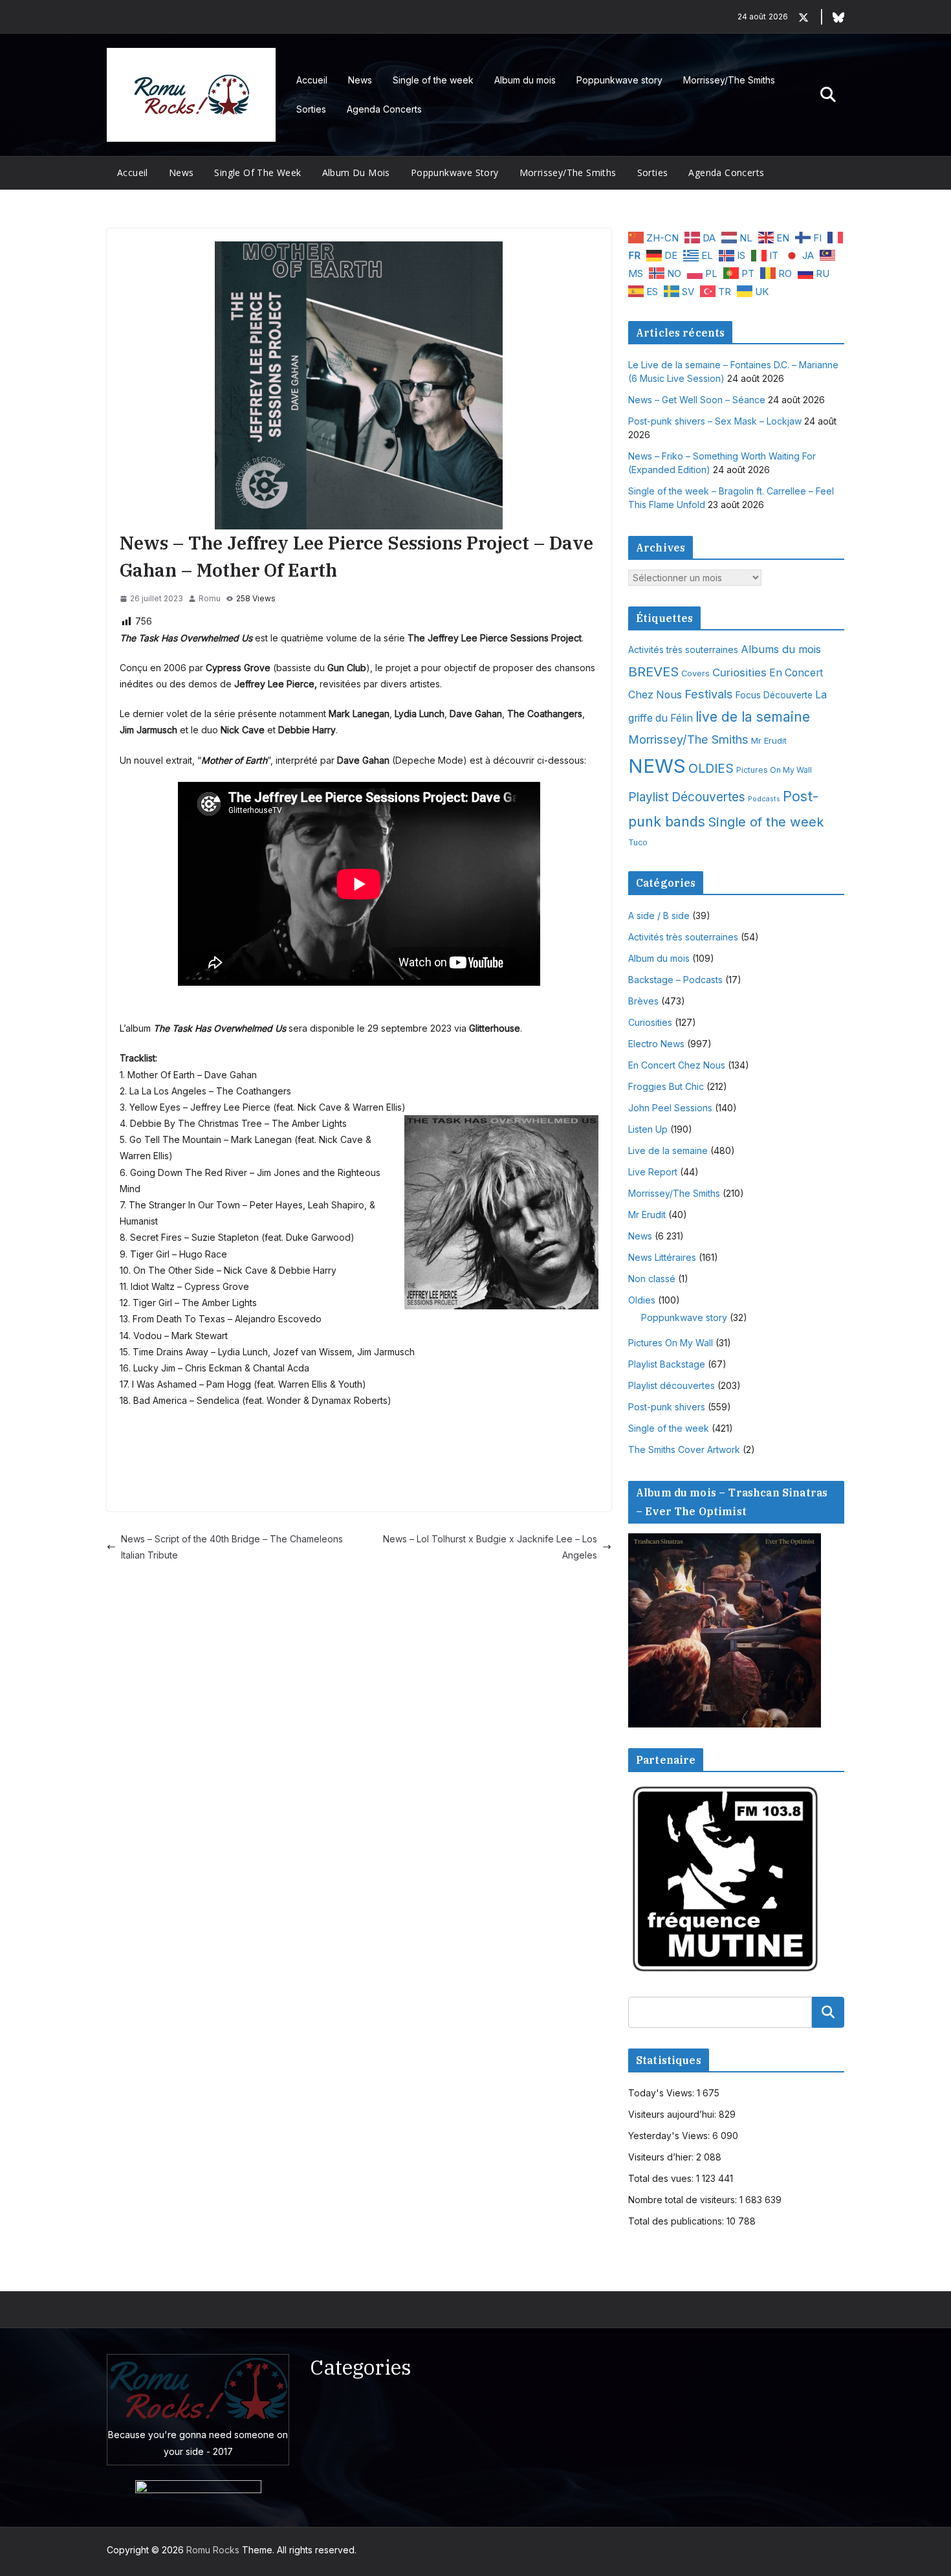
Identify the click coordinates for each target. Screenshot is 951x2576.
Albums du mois (781, 649)
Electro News (656, 1044)
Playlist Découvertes (687, 797)
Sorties (311, 109)
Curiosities (739, 672)
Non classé (652, 1279)
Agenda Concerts (384, 109)
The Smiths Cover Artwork (684, 1449)
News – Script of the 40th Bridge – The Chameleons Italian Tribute (232, 1547)
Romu (210, 598)
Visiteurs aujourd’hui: (673, 2114)
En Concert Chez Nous (677, 1065)
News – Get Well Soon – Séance (697, 400)
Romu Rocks (213, 2550)
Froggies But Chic (666, 1086)
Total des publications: (677, 2221)
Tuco (638, 842)
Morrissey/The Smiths (729, 80)
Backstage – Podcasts (675, 980)
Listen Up (648, 1129)
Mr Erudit (769, 740)
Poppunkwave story (619, 80)
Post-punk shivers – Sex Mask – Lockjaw (715, 421)
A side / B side (659, 916)
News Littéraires (662, 1257)
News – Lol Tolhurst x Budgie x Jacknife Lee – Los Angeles (490, 1547)
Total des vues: (662, 2178)
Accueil (312, 80)
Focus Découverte (774, 695)
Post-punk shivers (667, 1407)
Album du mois (525, 80)
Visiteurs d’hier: (662, 2157)
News (360, 80)
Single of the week (433, 80)
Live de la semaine (668, 1150)
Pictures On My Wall (774, 770)
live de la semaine (753, 717)
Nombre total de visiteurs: (684, 2200)
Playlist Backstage (667, 1364)
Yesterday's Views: (670, 2136)
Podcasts (764, 799)
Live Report (653, 1172)
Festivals (709, 694)
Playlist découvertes (672, 1385)
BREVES (653, 672)
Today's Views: (662, 2093)
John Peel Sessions (670, 1108)
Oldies (642, 1300)
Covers (695, 673)
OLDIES (711, 768)
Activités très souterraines (683, 650)
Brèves (643, 1001)
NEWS (657, 766)
